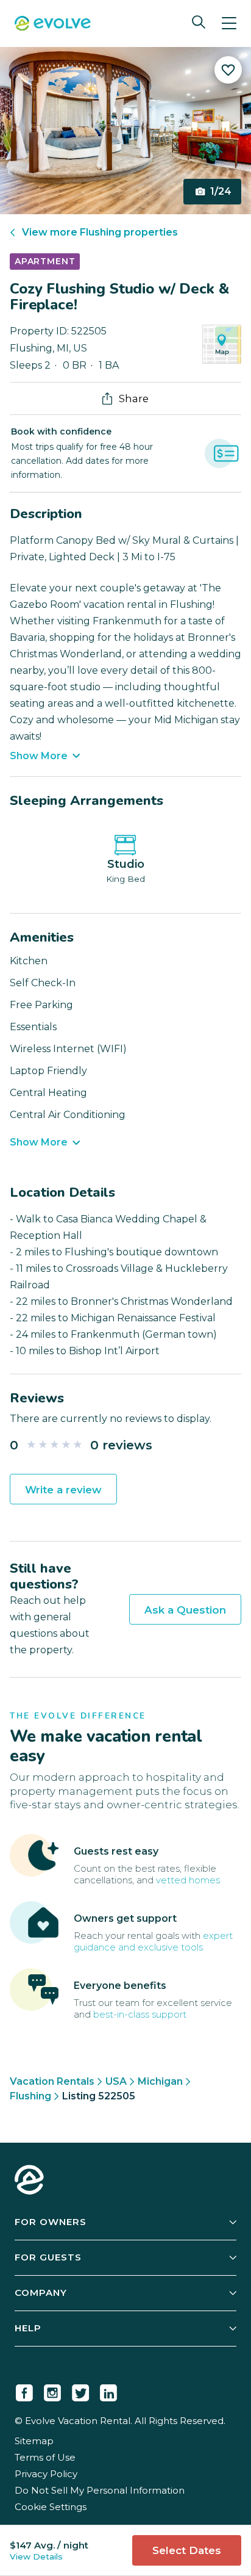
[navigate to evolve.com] (29, 2181)
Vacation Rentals (52, 2081)
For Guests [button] (48, 2257)
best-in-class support (140, 2014)
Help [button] (28, 2328)
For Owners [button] (51, 2222)
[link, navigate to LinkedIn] (108, 2390)
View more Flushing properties (100, 232)
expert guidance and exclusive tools (153, 1941)
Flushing (30, 2096)
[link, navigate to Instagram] (52, 2390)
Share (134, 399)
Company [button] (41, 2293)
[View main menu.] (229, 23)
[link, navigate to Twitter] (80, 2390)
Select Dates (187, 2550)
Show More (39, 756)
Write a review (63, 1490)
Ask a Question (185, 1610)
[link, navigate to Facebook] (24, 2390)
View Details (36, 2556)
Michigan (160, 2081)
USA (116, 2081)
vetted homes (188, 1880)
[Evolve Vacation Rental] (53, 25)
